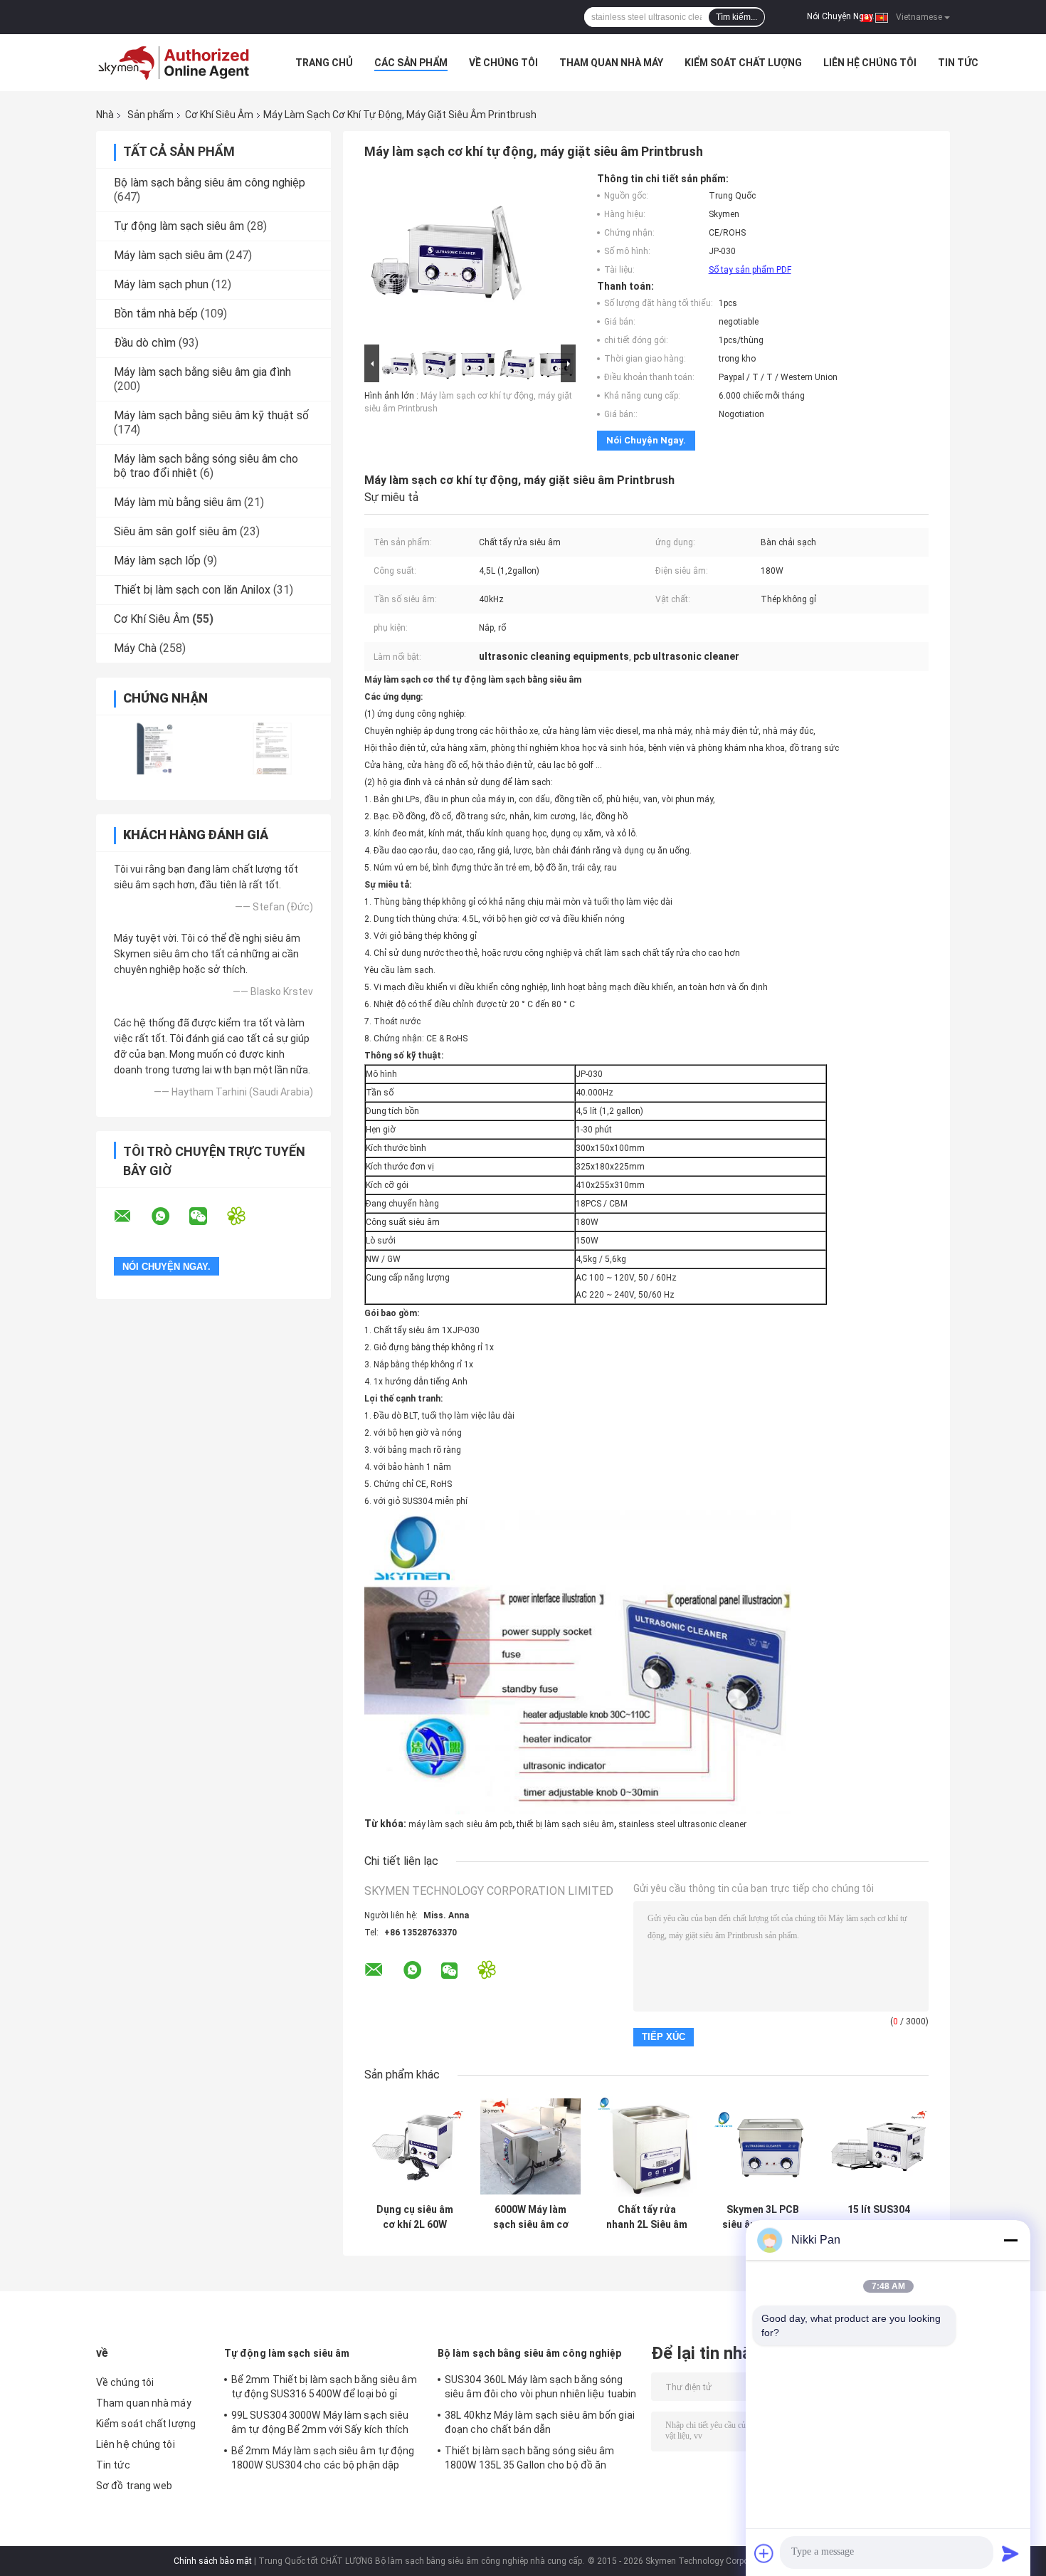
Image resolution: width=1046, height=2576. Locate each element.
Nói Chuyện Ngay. (841, 16)
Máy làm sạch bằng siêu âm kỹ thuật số (211, 415)
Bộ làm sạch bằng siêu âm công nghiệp (210, 183)
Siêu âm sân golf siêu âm (175, 531)
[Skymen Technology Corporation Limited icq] (245, 1216)
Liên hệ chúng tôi (870, 63)
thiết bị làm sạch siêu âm (565, 1824)
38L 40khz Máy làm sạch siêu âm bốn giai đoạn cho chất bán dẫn (540, 2422)
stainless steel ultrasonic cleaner (682, 1824)
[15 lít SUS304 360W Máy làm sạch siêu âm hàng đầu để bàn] (878, 2146)
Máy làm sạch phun (161, 284)
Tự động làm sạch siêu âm (179, 226)
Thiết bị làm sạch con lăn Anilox (192, 590)
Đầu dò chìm (145, 343)
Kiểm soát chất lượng (743, 63)
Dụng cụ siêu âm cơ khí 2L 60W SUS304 (415, 2217)
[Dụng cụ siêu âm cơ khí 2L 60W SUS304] (414, 2146)
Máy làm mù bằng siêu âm (178, 502)
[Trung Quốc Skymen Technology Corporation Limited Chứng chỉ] (155, 748)
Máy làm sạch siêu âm (168, 255)
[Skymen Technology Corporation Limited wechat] (207, 1216)
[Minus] (1010, 2240)
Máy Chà (135, 648)
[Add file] (764, 2553)
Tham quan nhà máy (611, 63)
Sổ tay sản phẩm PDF (750, 270)
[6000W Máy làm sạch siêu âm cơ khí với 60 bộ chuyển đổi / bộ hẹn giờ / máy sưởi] (530, 2146)
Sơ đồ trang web (134, 2486)
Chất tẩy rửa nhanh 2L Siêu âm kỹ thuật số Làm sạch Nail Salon (647, 2217)
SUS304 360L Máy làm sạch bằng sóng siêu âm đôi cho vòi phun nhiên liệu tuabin (540, 2387)
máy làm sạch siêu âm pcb (460, 1824)
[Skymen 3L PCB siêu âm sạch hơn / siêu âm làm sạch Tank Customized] (762, 2146)
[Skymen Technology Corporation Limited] (174, 63)
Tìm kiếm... (736, 17)
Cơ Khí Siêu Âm (219, 115)
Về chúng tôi (503, 63)
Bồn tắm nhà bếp (156, 314)
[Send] (1010, 2553)
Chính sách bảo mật (213, 2561)
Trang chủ (324, 63)
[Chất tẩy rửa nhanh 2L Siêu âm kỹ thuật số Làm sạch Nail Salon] (646, 2146)
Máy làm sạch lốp (157, 561)
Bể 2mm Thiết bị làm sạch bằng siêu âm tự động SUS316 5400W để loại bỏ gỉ (324, 2387)
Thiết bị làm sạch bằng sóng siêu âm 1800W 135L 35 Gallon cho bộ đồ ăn (530, 2458)
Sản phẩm (150, 115)
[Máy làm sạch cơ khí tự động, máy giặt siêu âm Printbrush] (446, 257)
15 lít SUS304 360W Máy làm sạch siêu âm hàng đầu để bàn (878, 2217)
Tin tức (958, 63)
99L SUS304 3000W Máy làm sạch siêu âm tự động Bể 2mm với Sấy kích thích (320, 2422)
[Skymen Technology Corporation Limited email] (132, 1216)
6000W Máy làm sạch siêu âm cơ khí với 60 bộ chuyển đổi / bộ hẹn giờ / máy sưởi (531, 2217)
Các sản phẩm (411, 63)
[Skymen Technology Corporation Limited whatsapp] (169, 1216)
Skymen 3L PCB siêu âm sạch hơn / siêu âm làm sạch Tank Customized (762, 2217)
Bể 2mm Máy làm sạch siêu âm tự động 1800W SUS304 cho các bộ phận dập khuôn (323, 2460)
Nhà (105, 115)
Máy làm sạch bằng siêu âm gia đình (202, 372)
